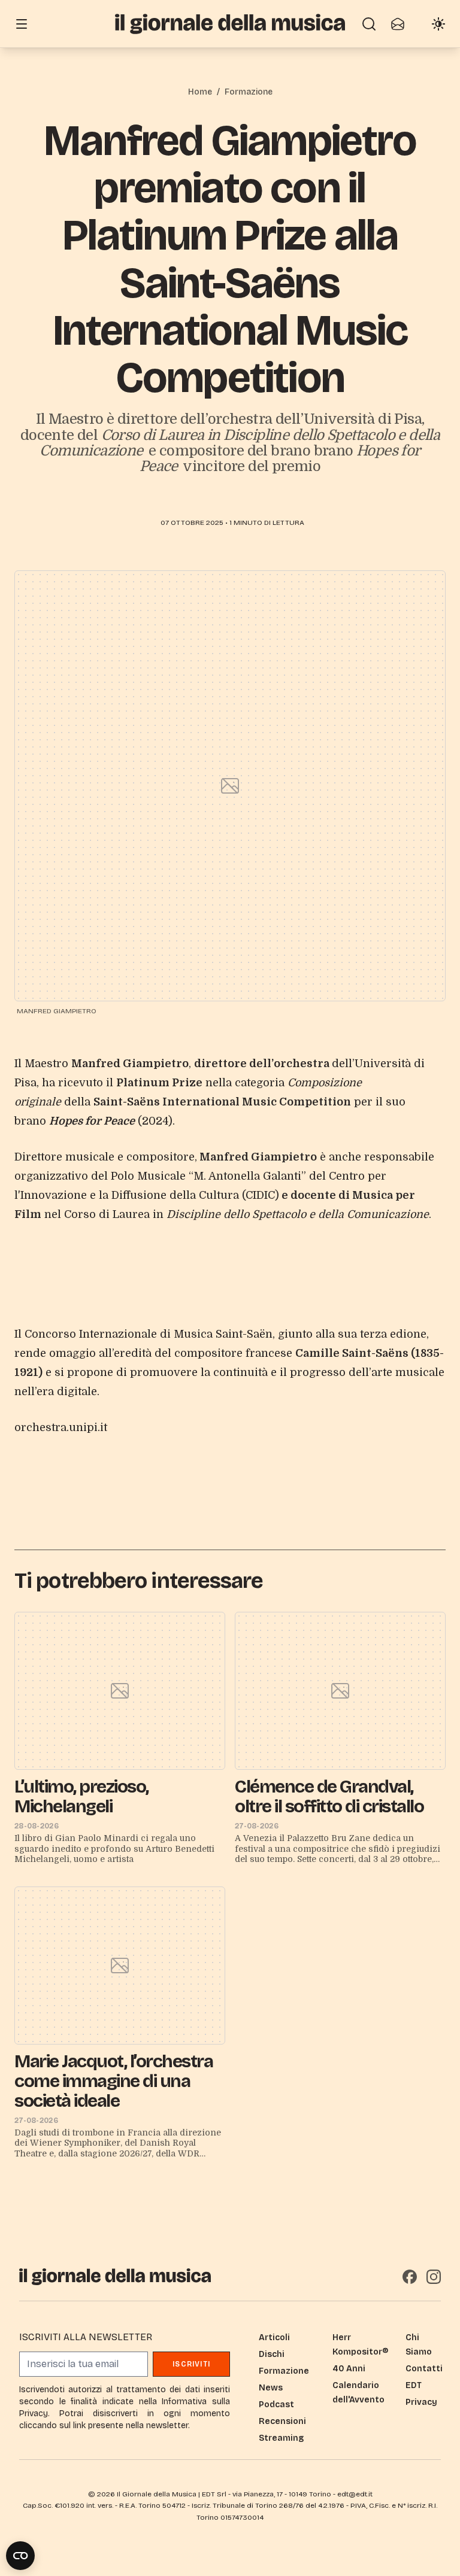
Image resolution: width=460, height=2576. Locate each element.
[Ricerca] (369, 24)
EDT (414, 2385)
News (271, 2388)
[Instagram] (434, 2277)
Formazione (249, 92)
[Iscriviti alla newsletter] (398, 24)
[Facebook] (410, 2277)
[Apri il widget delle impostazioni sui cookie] (20, 2556)
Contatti (424, 2369)
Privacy (421, 2402)
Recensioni (282, 2421)
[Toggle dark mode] (438, 24)
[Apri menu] (22, 24)
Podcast (276, 2405)
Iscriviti (191, 2364)
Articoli (274, 2337)
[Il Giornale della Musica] (230, 24)
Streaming (281, 2438)
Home (200, 92)
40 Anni (349, 2369)
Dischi (272, 2354)
